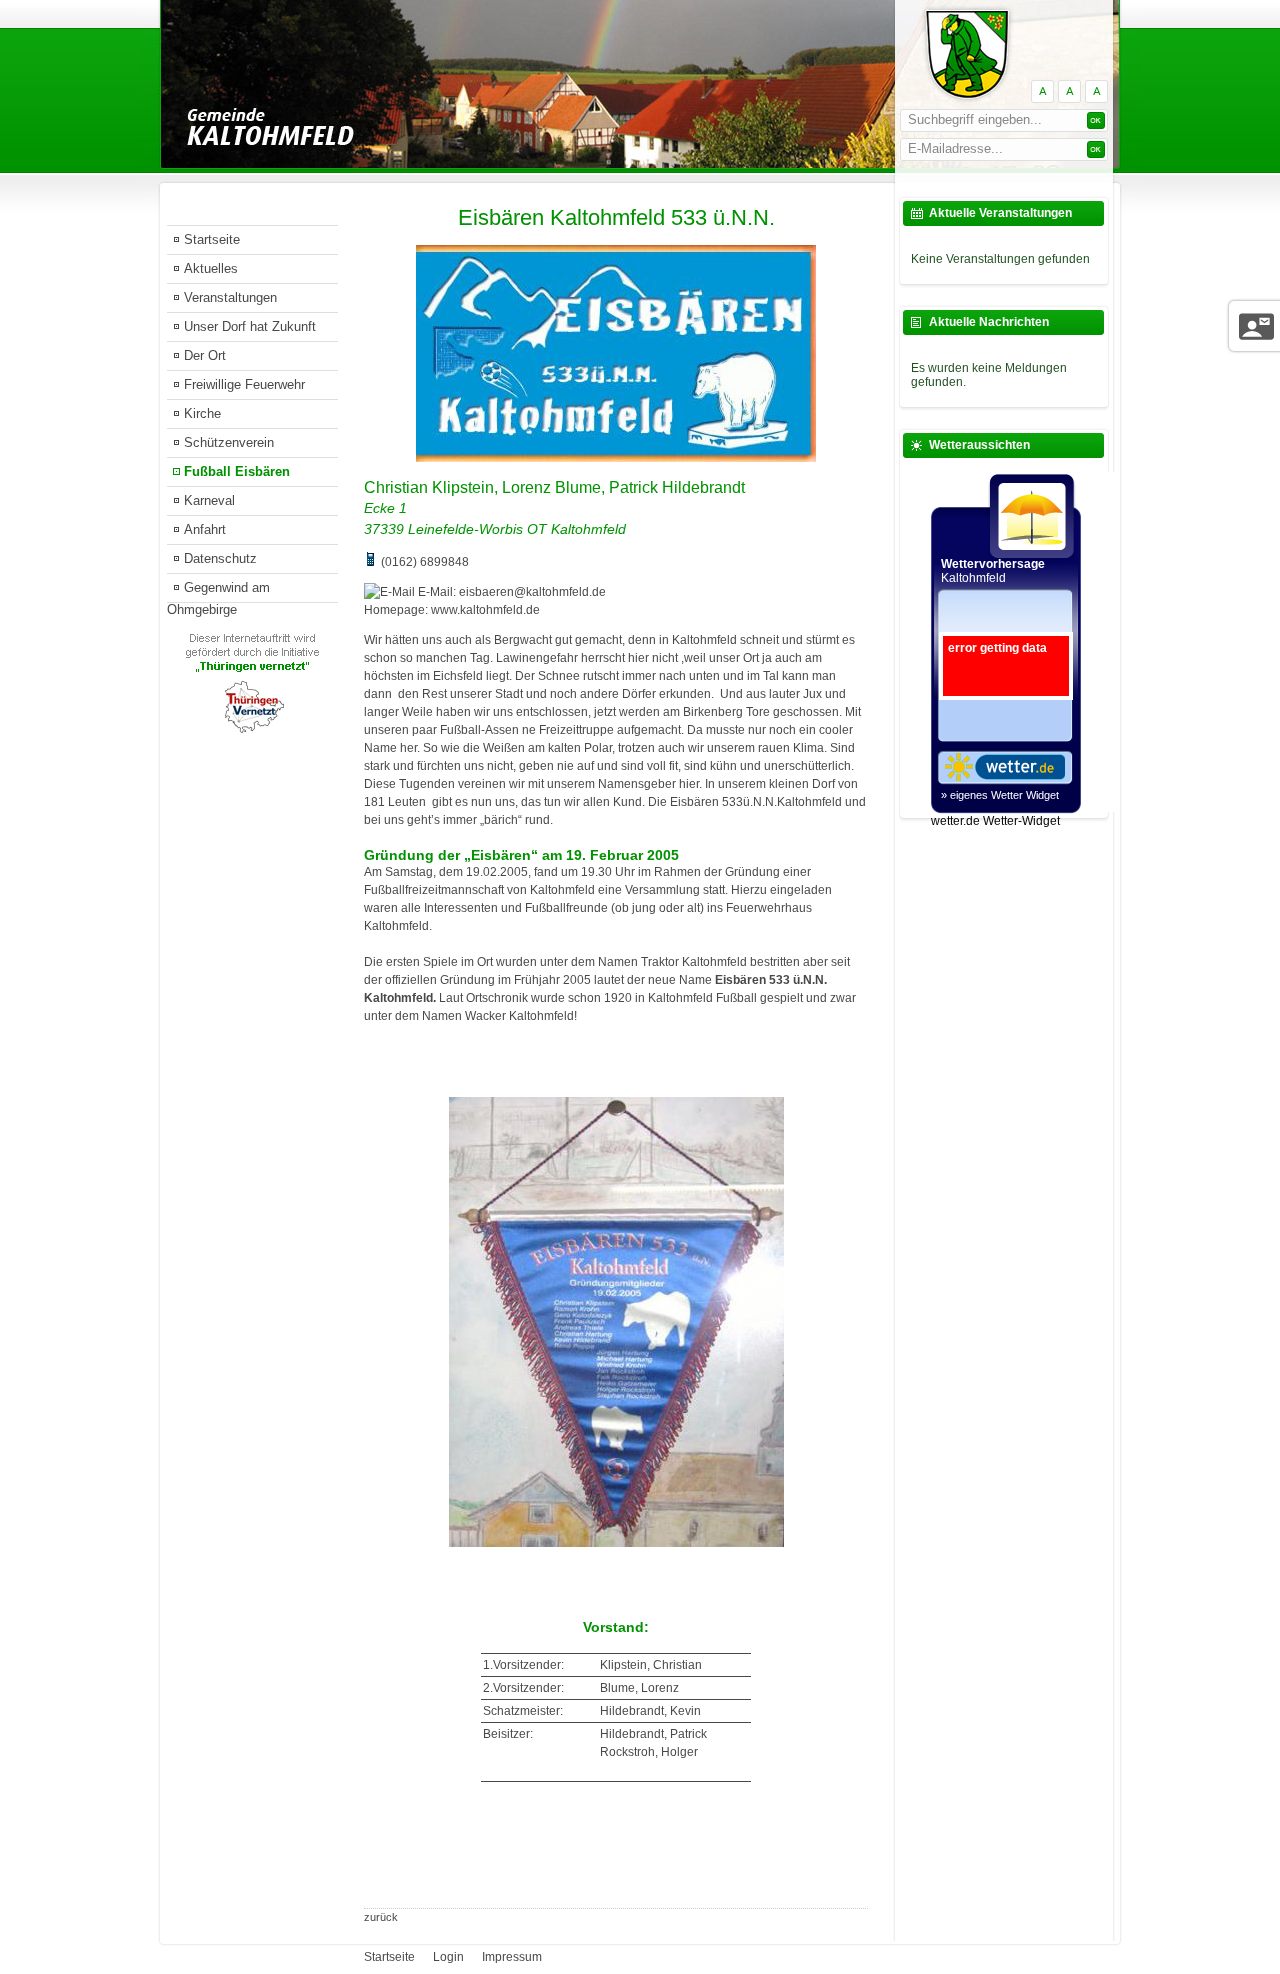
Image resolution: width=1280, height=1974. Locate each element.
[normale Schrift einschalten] (1042, 91)
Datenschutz (220, 558)
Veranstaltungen (230, 297)
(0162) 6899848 (425, 562)
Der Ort (205, 355)
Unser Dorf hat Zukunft (250, 326)
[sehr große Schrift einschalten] (1096, 91)
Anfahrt (205, 529)
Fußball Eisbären (237, 471)
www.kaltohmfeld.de (485, 610)
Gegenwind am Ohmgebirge (218, 591)
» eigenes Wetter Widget (1000, 795)
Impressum (512, 1957)
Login (448, 1957)
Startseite (212, 239)
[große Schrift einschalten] (1069, 91)
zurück (381, 1917)
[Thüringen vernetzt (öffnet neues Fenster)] (252, 730)
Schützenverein (229, 442)
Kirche (202, 413)
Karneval (209, 500)
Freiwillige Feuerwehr (244, 384)
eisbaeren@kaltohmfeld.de (532, 592)
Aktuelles (211, 268)
